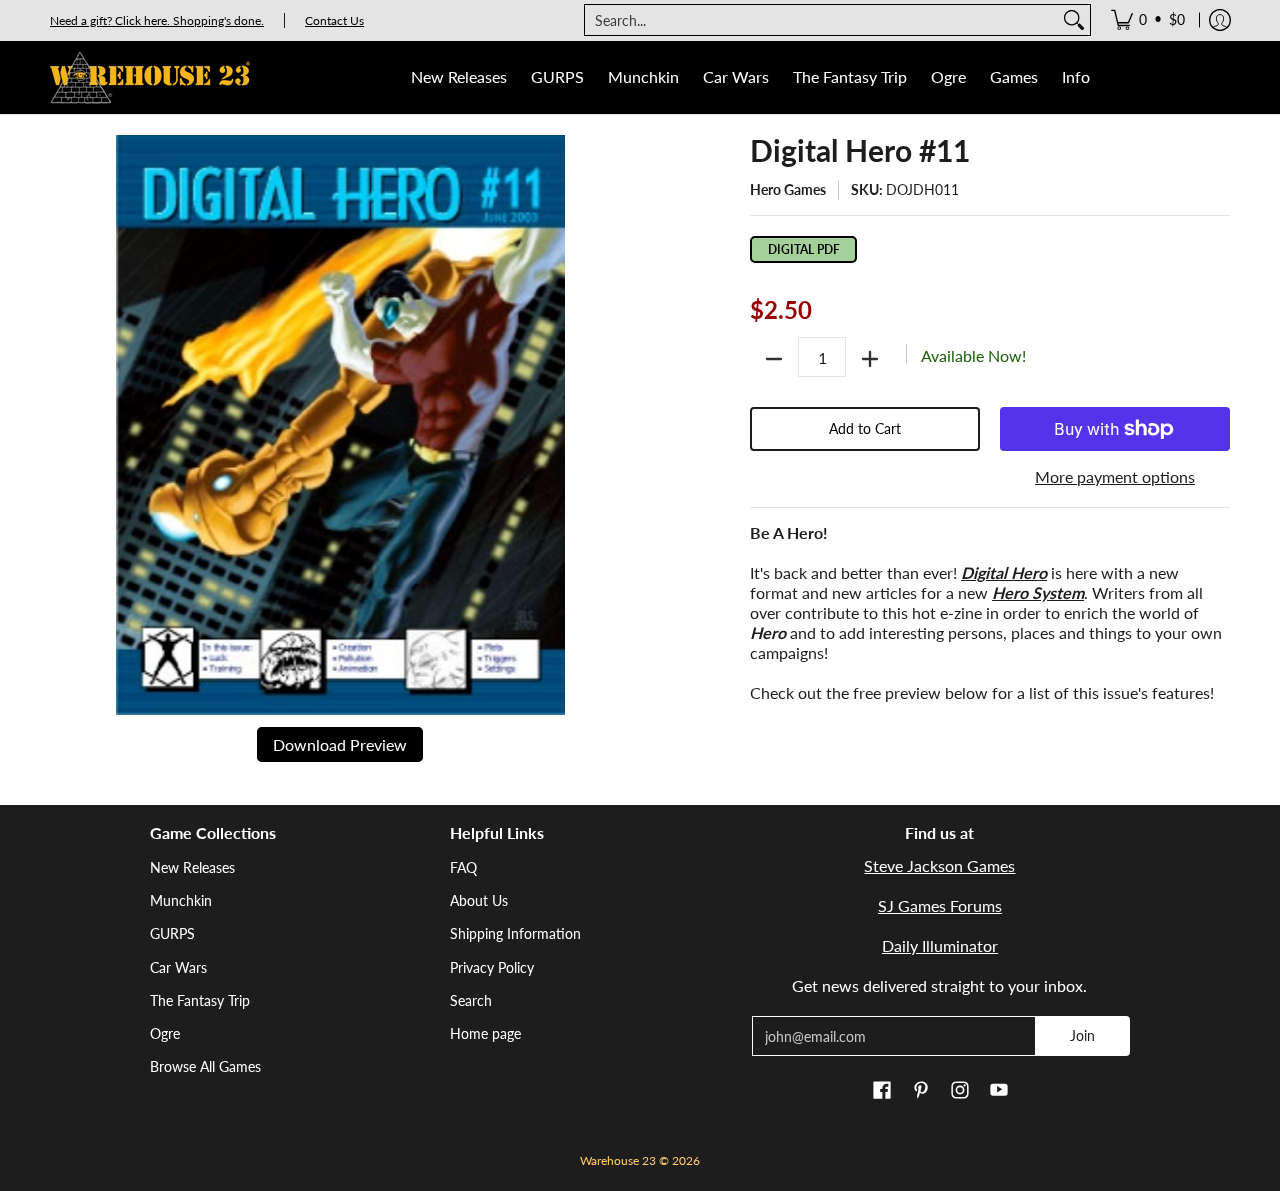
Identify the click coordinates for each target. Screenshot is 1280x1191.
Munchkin (181, 900)
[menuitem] (1148, 20)
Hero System (1038, 592)
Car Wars (178, 967)
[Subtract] (774, 359)
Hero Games (788, 189)
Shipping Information (515, 933)
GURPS (172, 933)
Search (471, 1000)
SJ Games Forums (940, 905)
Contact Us (334, 20)
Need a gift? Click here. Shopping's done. (157, 20)
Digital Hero (1004, 572)
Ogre (165, 1033)
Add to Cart (865, 428)
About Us (479, 900)
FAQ (463, 867)
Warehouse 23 (618, 1160)
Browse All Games (205, 1066)
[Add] (870, 359)
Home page (485, 1033)
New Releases (192, 867)
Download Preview (340, 744)
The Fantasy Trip (200, 1000)
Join (1082, 1035)
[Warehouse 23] (150, 77)
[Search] (1074, 20)
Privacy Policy (492, 967)
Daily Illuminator (940, 945)
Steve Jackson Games (939, 865)
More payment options (1115, 476)
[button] (882, 1091)
